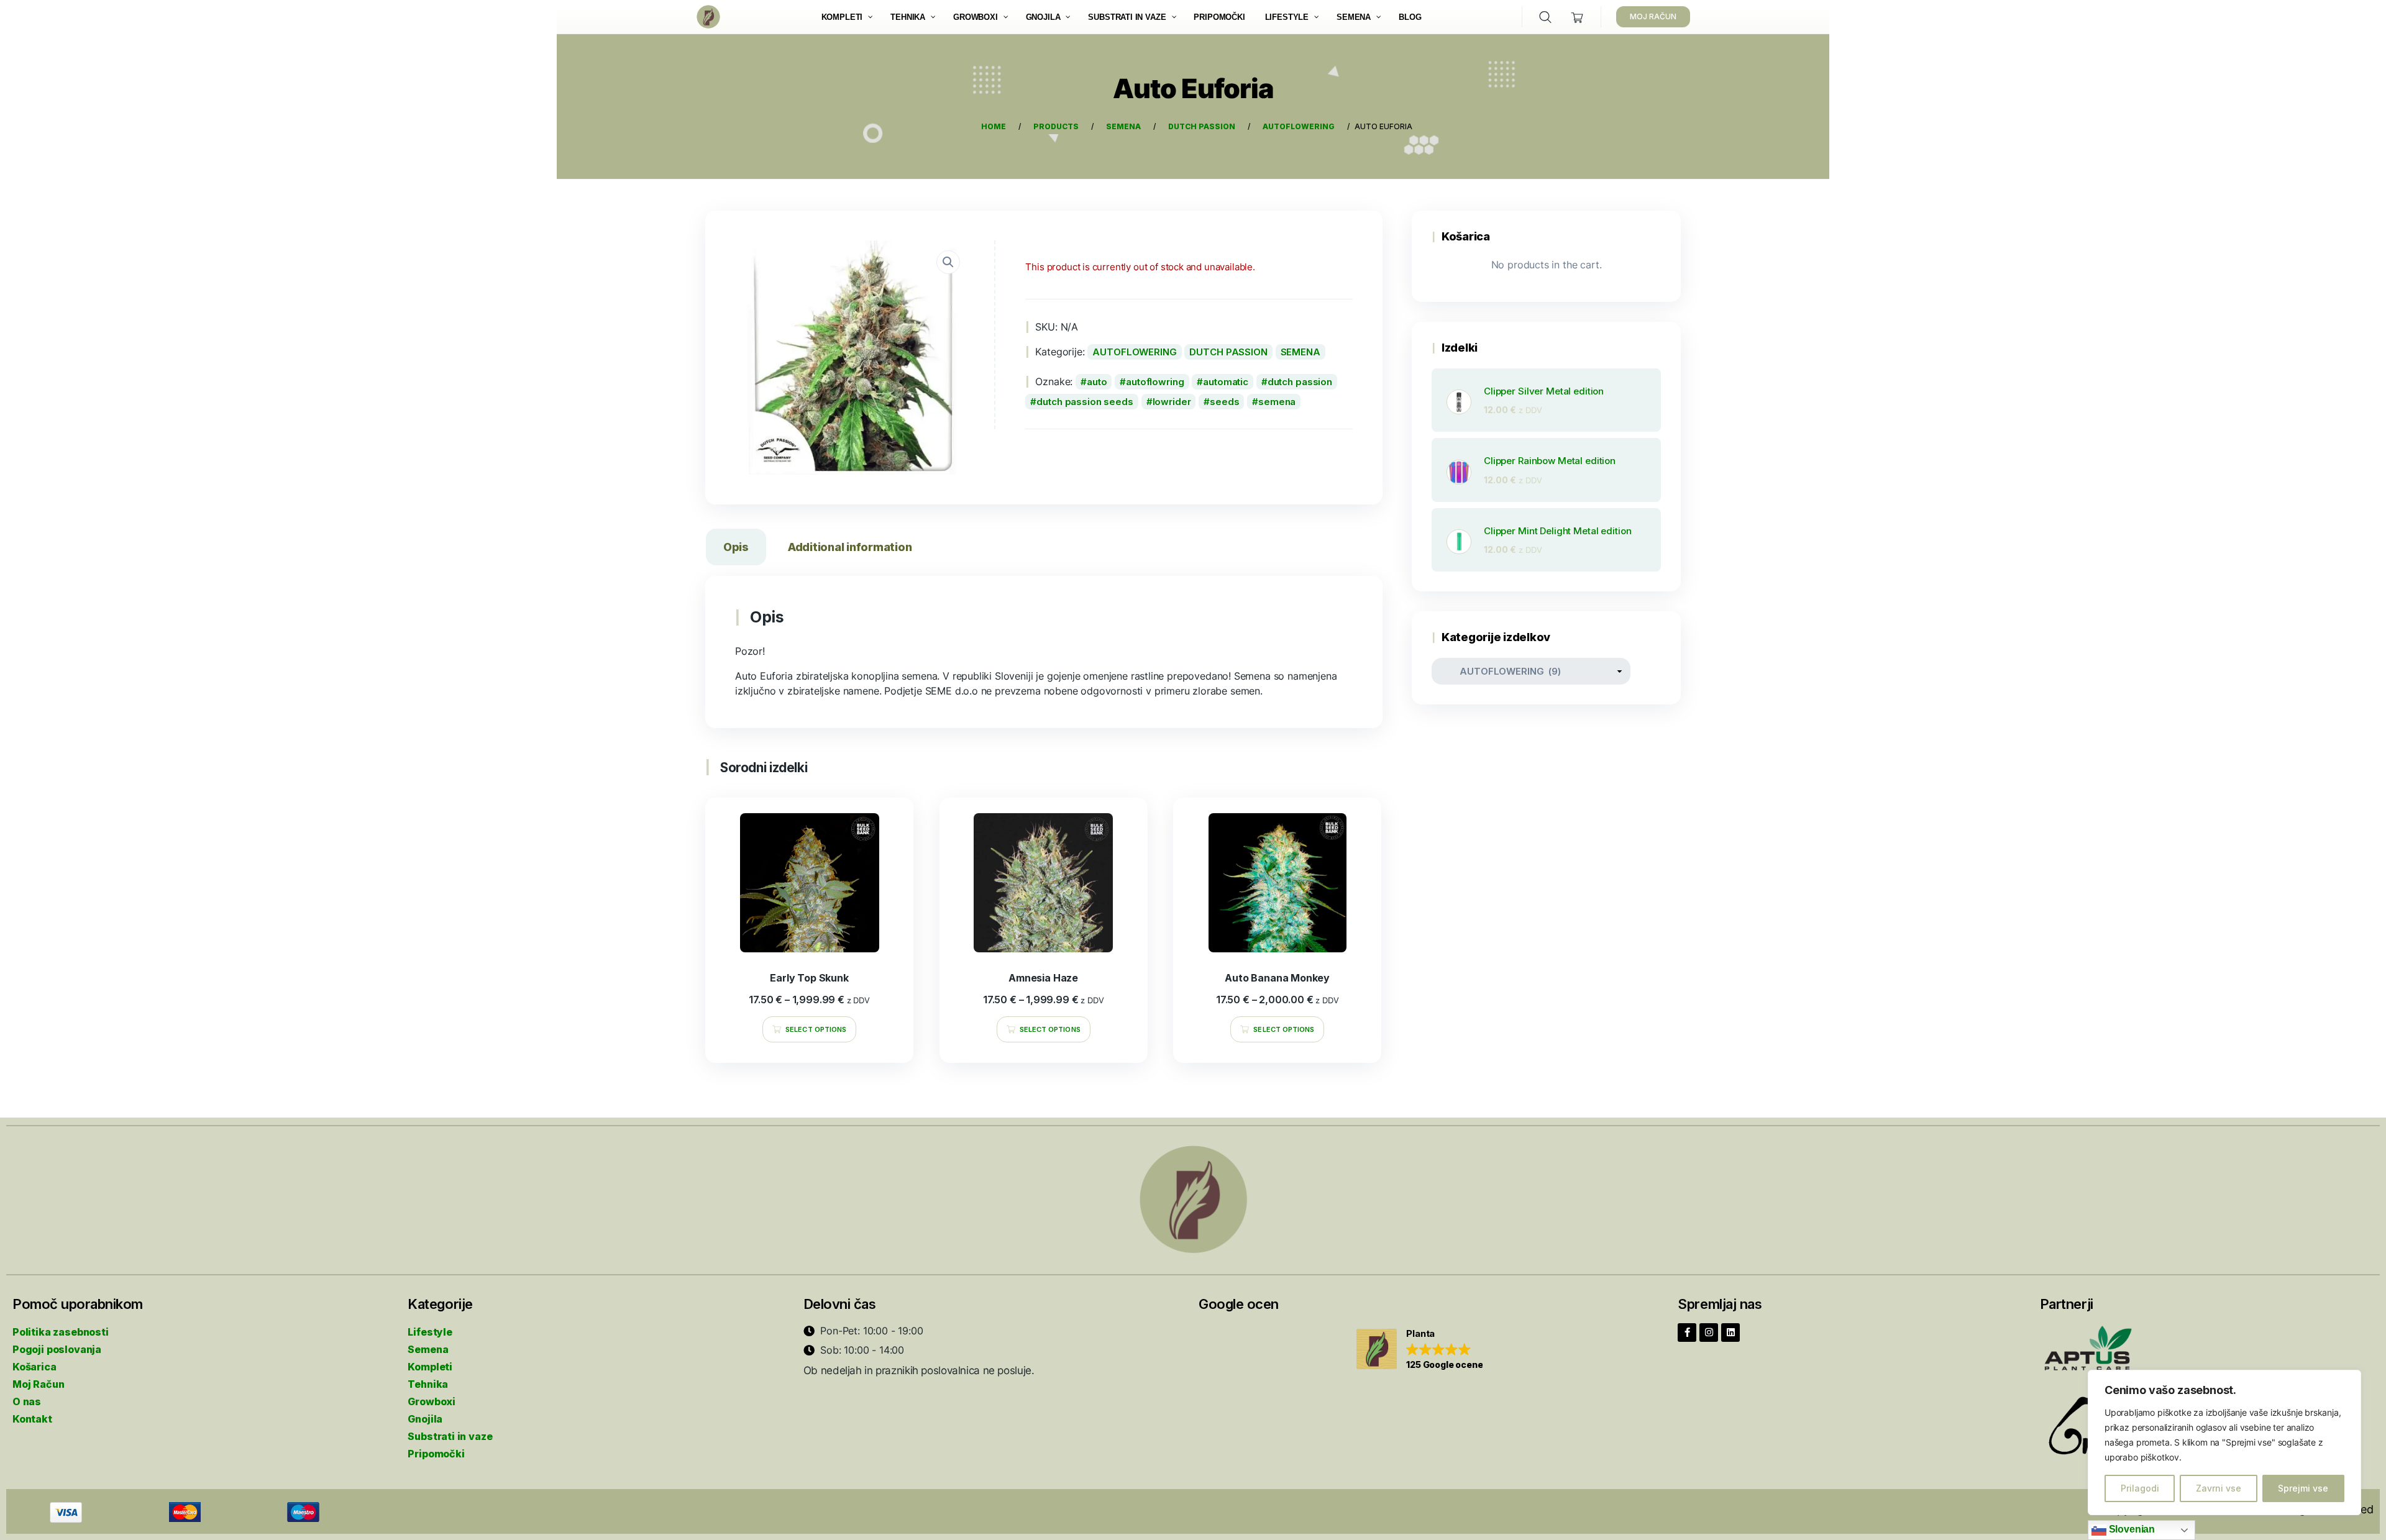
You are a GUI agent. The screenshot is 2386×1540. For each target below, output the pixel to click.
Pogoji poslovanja (57, 1349)
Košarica (34, 1367)
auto (1097, 382)
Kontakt (32, 1419)
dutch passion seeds (1085, 402)
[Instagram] (1709, 1333)
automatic (1226, 382)
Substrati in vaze (450, 1436)
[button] (1419, 1350)
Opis (736, 547)
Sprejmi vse (2303, 1488)
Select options (816, 1029)
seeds (1224, 402)
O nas (27, 1401)
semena (1277, 402)
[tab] (736, 549)
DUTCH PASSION (1228, 352)
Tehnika (428, 1384)
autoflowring (1155, 382)
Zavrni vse (2219, 1488)
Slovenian (2131, 1529)
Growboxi (432, 1401)
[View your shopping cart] (1577, 17)
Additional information (850, 547)
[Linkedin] (1730, 1333)
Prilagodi (2140, 1488)
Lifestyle (430, 1332)
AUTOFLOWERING (1134, 352)
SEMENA (1300, 352)
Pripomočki (436, 1454)
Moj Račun (38, 1384)
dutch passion (1300, 382)
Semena (428, 1349)
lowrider (1172, 402)
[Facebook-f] (1687, 1333)
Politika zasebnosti (61, 1332)
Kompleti (430, 1367)
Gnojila (425, 1419)
